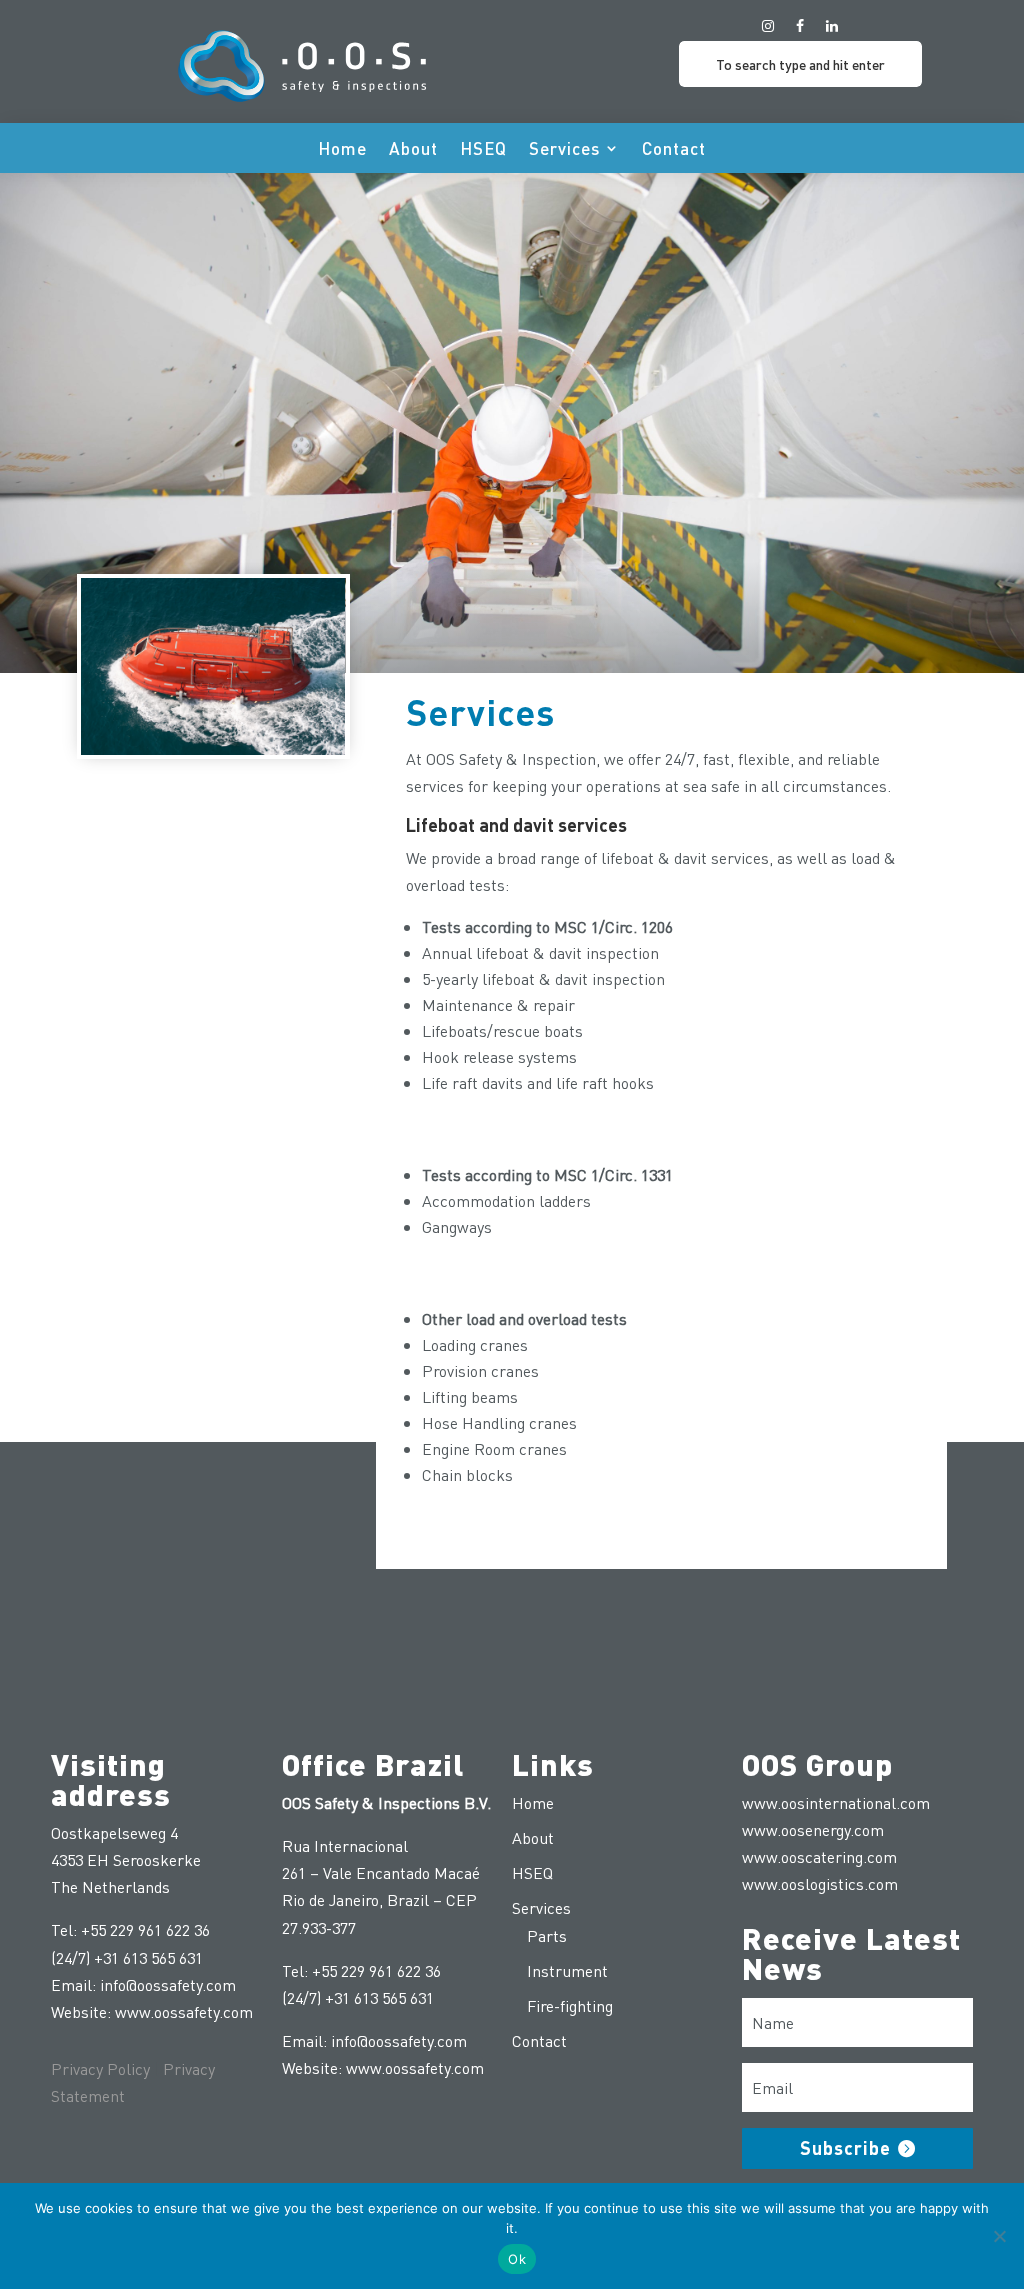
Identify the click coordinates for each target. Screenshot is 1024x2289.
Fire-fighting (570, 2005)
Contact (674, 150)
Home (342, 150)
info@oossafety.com (168, 1984)
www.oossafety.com (184, 2011)
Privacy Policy (100, 2068)
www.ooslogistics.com (820, 1883)
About (413, 150)
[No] (999, 2236)
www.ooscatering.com (819, 1856)
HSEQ (483, 150)
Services (564, 150)
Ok (517, 2259)
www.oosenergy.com (813, 1829)
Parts (547, 1935)
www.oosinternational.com (836, 1802)
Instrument (567, 1970)
